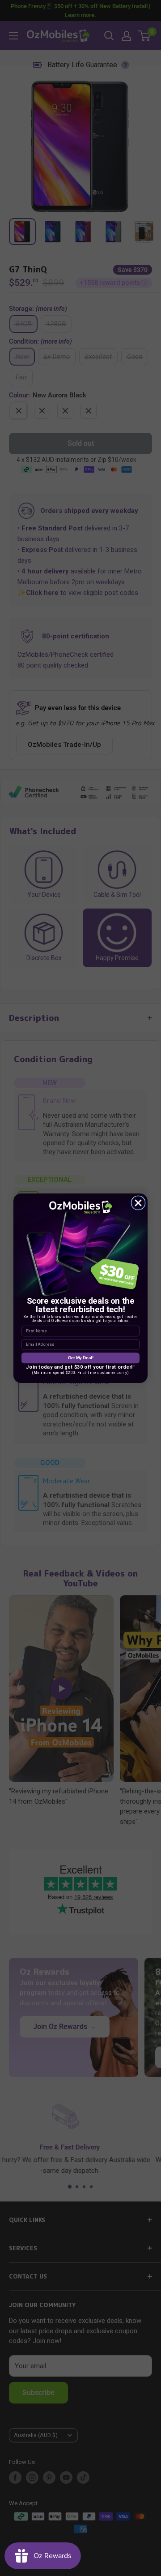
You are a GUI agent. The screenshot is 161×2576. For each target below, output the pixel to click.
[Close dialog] (138, 1203)
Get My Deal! (81, 1357)
